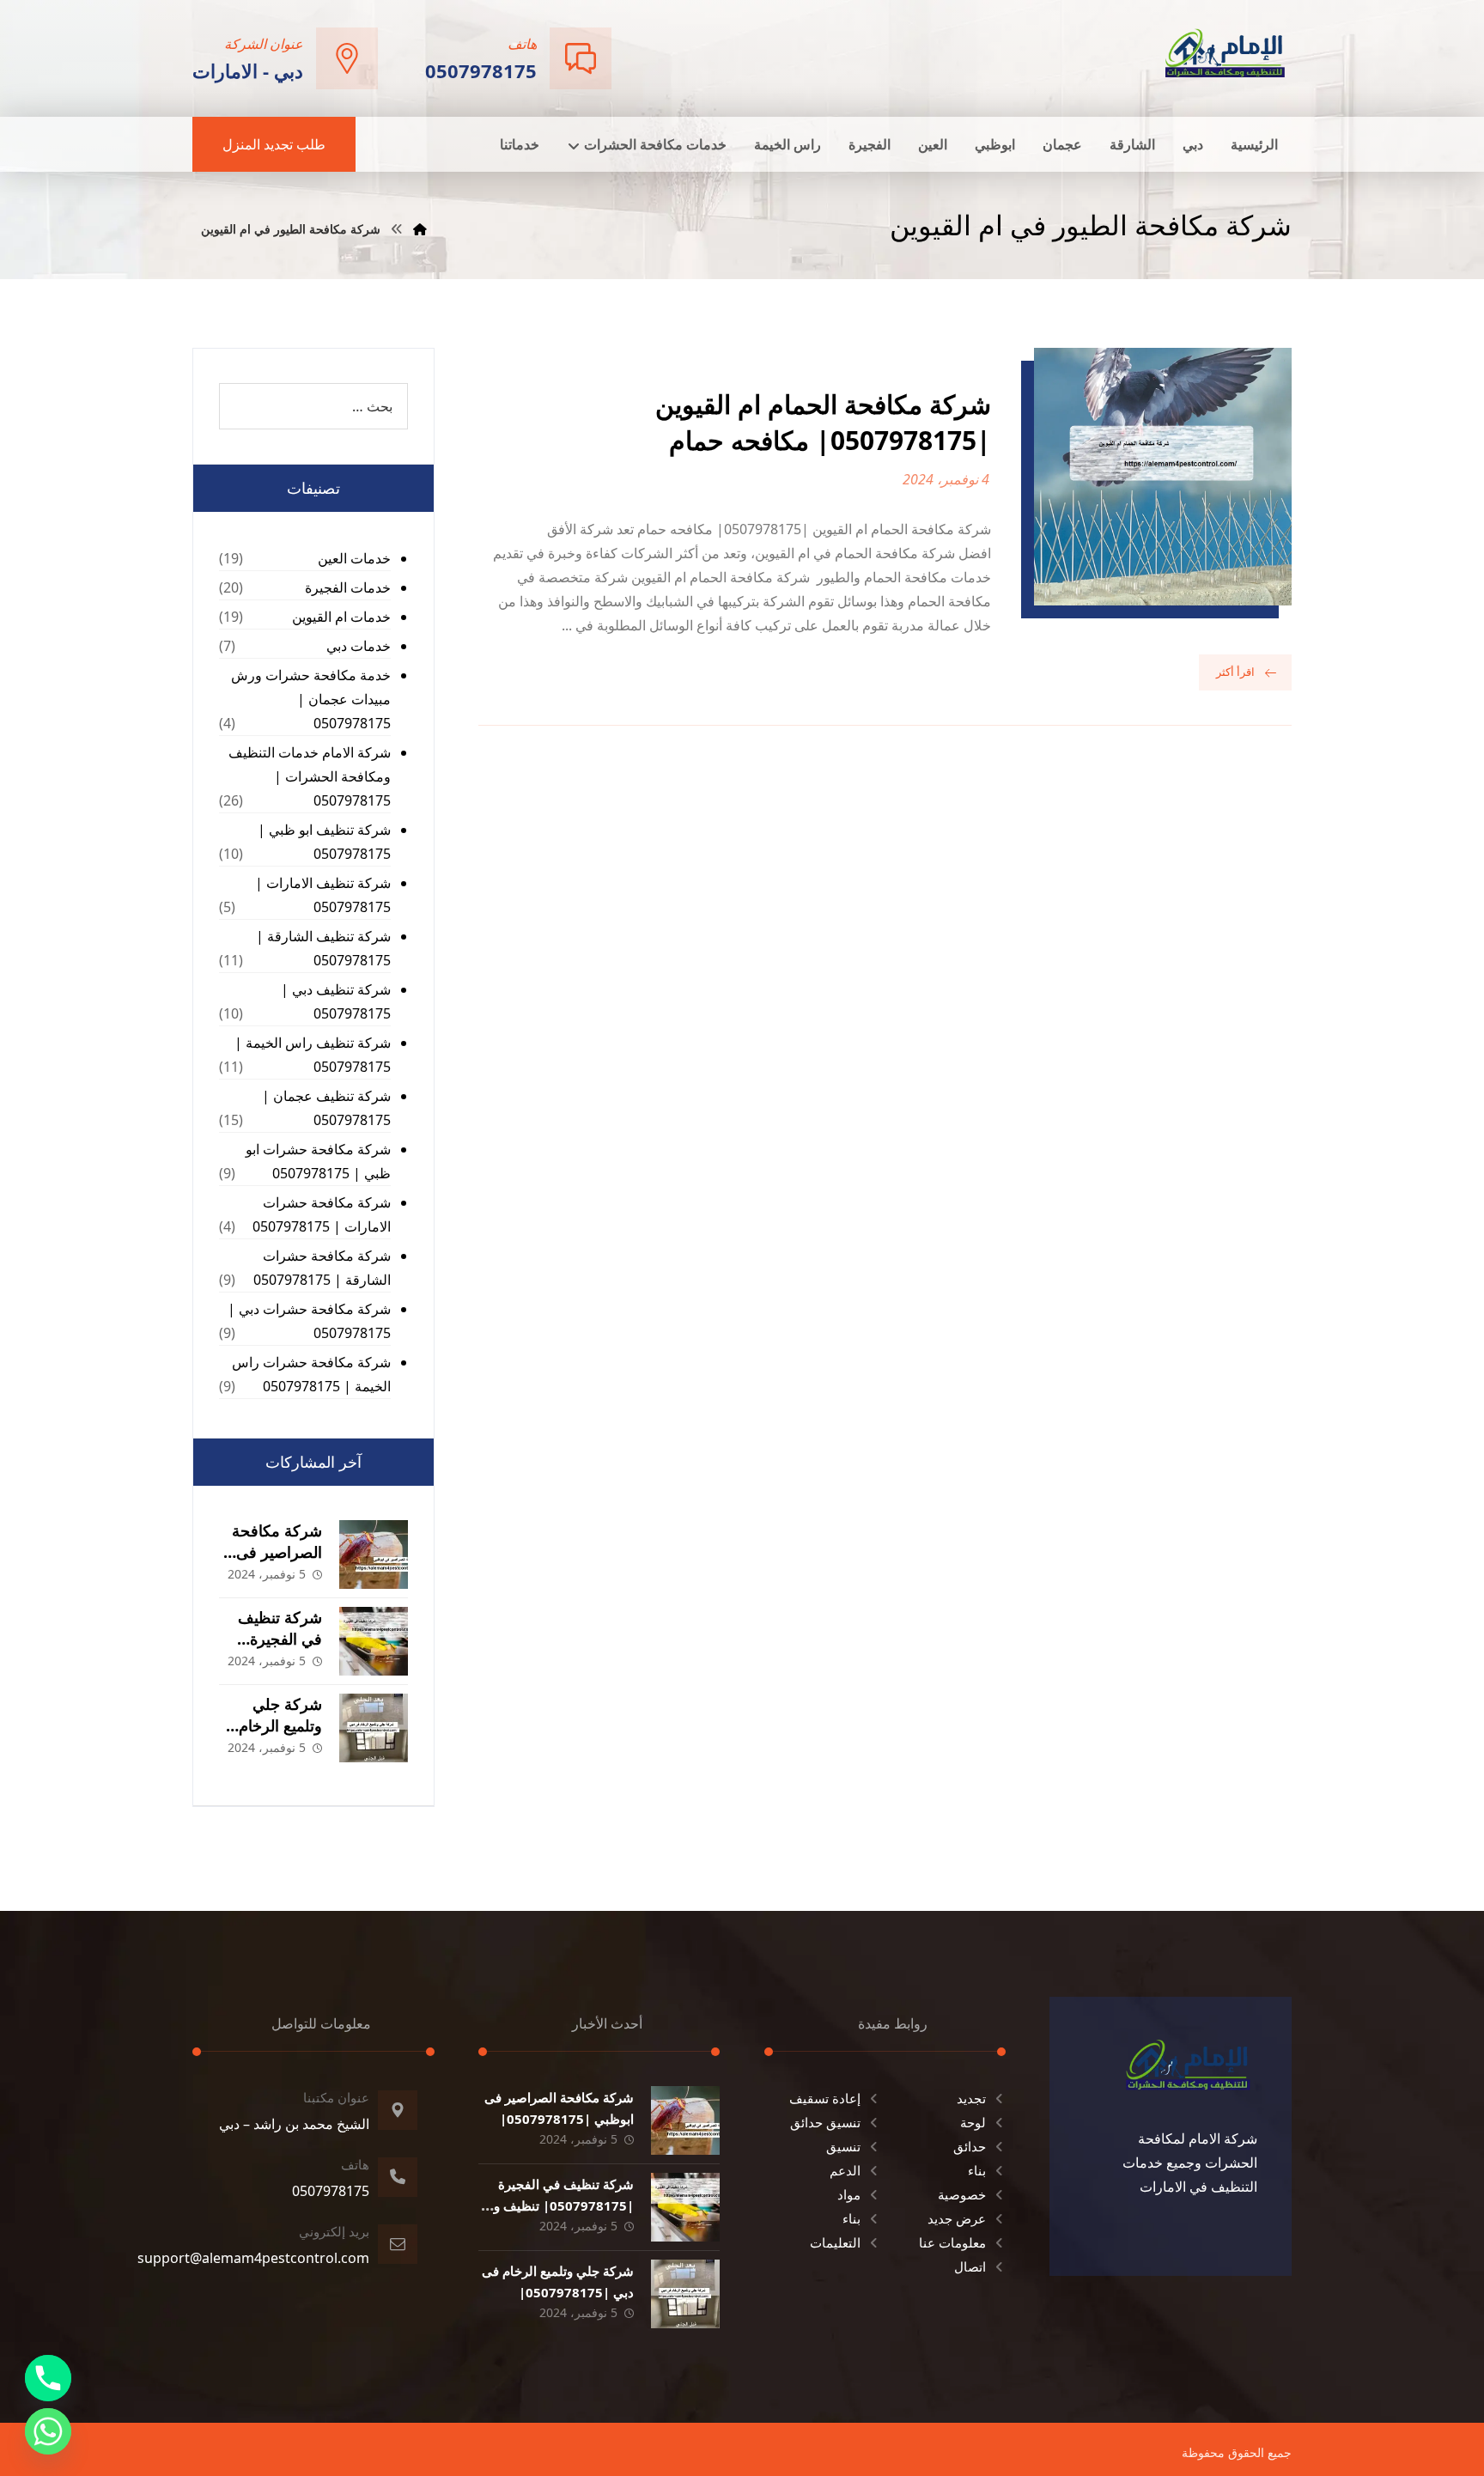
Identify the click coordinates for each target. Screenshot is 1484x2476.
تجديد (971, 2098)
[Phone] (48, 2378)
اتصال (970, 2266)
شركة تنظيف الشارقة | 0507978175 (323, 948)
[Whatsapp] (48, 2431)
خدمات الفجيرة (348, 587)
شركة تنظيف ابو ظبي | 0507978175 (324, 842)
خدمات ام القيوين (341, 617)
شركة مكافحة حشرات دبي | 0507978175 (309, 1321)
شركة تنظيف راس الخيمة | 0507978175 (313, 1055)
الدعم (845, 2170)
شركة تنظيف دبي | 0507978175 (336, 1001)
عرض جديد (957, 2218)
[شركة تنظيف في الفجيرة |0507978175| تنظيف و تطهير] (374, 1641)
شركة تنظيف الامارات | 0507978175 (323, 895)
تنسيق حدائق (825, 2122)
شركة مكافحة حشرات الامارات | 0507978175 (322, 1214)
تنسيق (843, 2146)
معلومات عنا (952, 2242)
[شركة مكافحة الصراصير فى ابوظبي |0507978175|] (374, 1554)
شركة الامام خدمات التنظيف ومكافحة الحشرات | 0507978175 (310, 776)
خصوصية (962, 2194)
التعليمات (835, 2242)
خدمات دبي (359, 646)
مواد (849, 2194)
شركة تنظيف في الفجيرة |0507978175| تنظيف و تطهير (564, 2205)
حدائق (970, 2146)
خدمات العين (354, 558)
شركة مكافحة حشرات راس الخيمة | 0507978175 (311, 1374)
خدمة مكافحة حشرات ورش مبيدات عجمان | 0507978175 (311, 699)
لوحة (973, 2122)
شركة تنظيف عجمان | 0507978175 (326, 1108)
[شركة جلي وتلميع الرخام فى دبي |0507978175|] (374, 1728)
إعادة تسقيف (825, 2098)
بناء (977, 2170)
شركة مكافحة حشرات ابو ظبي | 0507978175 (318, 1161)
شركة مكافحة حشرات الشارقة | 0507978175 (322, 1268)
